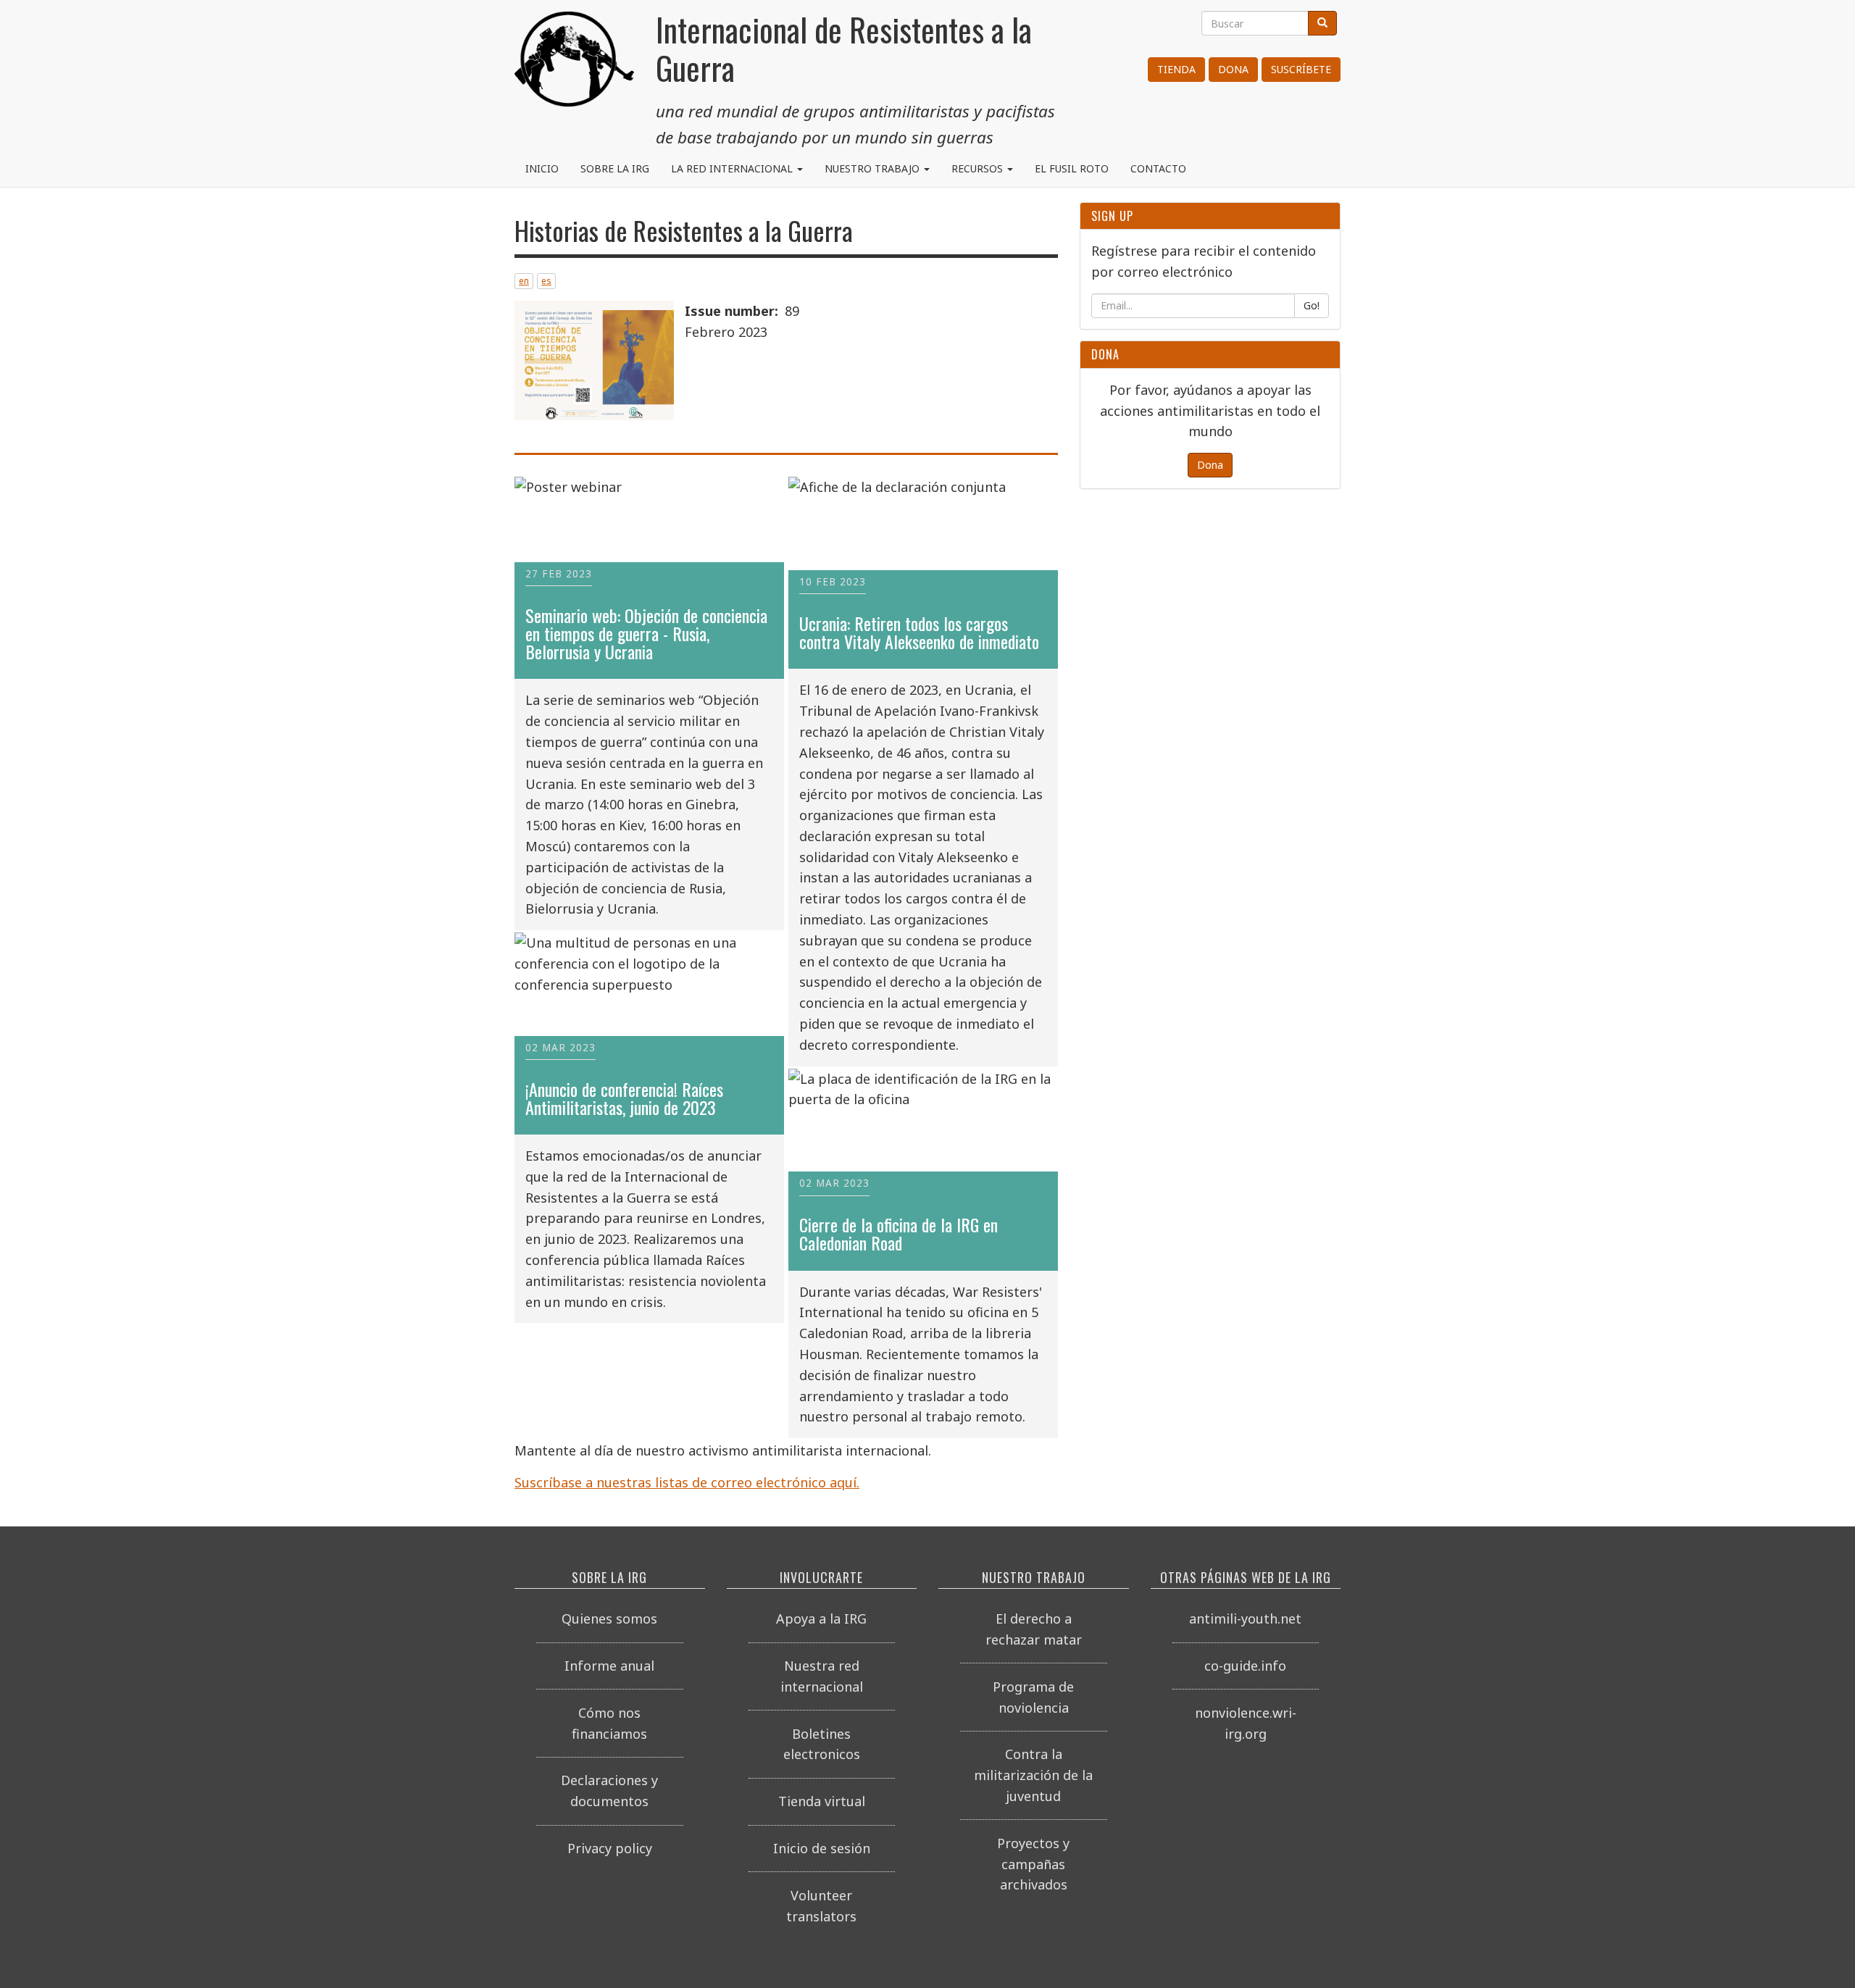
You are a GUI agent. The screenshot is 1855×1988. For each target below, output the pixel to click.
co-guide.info (1245, 1666)
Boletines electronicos (822, 1744)
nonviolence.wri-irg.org (1246, 1723)
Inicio (542, 168)
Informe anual (609, 1666)
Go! (1312, 305)
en (524, 281)
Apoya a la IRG (821, 1619)
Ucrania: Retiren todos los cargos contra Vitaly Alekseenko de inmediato (919, 632)
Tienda (1176, 69)
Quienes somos (609, 1619)
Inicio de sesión (822, 1848)
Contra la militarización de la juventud (1033, 1775)
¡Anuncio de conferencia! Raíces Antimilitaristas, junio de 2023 (624, 1098)
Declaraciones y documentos (609, 1791)
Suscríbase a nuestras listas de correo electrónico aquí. (687, 1482)
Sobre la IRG (615, 168)
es (546, 281)
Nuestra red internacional (822, 1676)
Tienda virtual (822, 1801)
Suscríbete (1301, 69)
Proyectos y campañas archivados (1033, 1864)
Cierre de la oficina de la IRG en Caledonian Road (899, 1234)
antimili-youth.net (1245, 1619)
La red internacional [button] (733, 168)
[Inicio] (574, 65)
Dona (1233, 69)
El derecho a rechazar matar (1034, 1629)
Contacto (1158, 168)
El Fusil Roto (1072, 168)
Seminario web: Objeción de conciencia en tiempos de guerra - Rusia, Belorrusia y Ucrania (646, 634)
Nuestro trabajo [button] (874, 168)
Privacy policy (610, 1848)
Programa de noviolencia (1033, 1697)
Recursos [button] (979, 168)
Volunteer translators (821, 1906)
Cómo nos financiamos (609, 1723)
